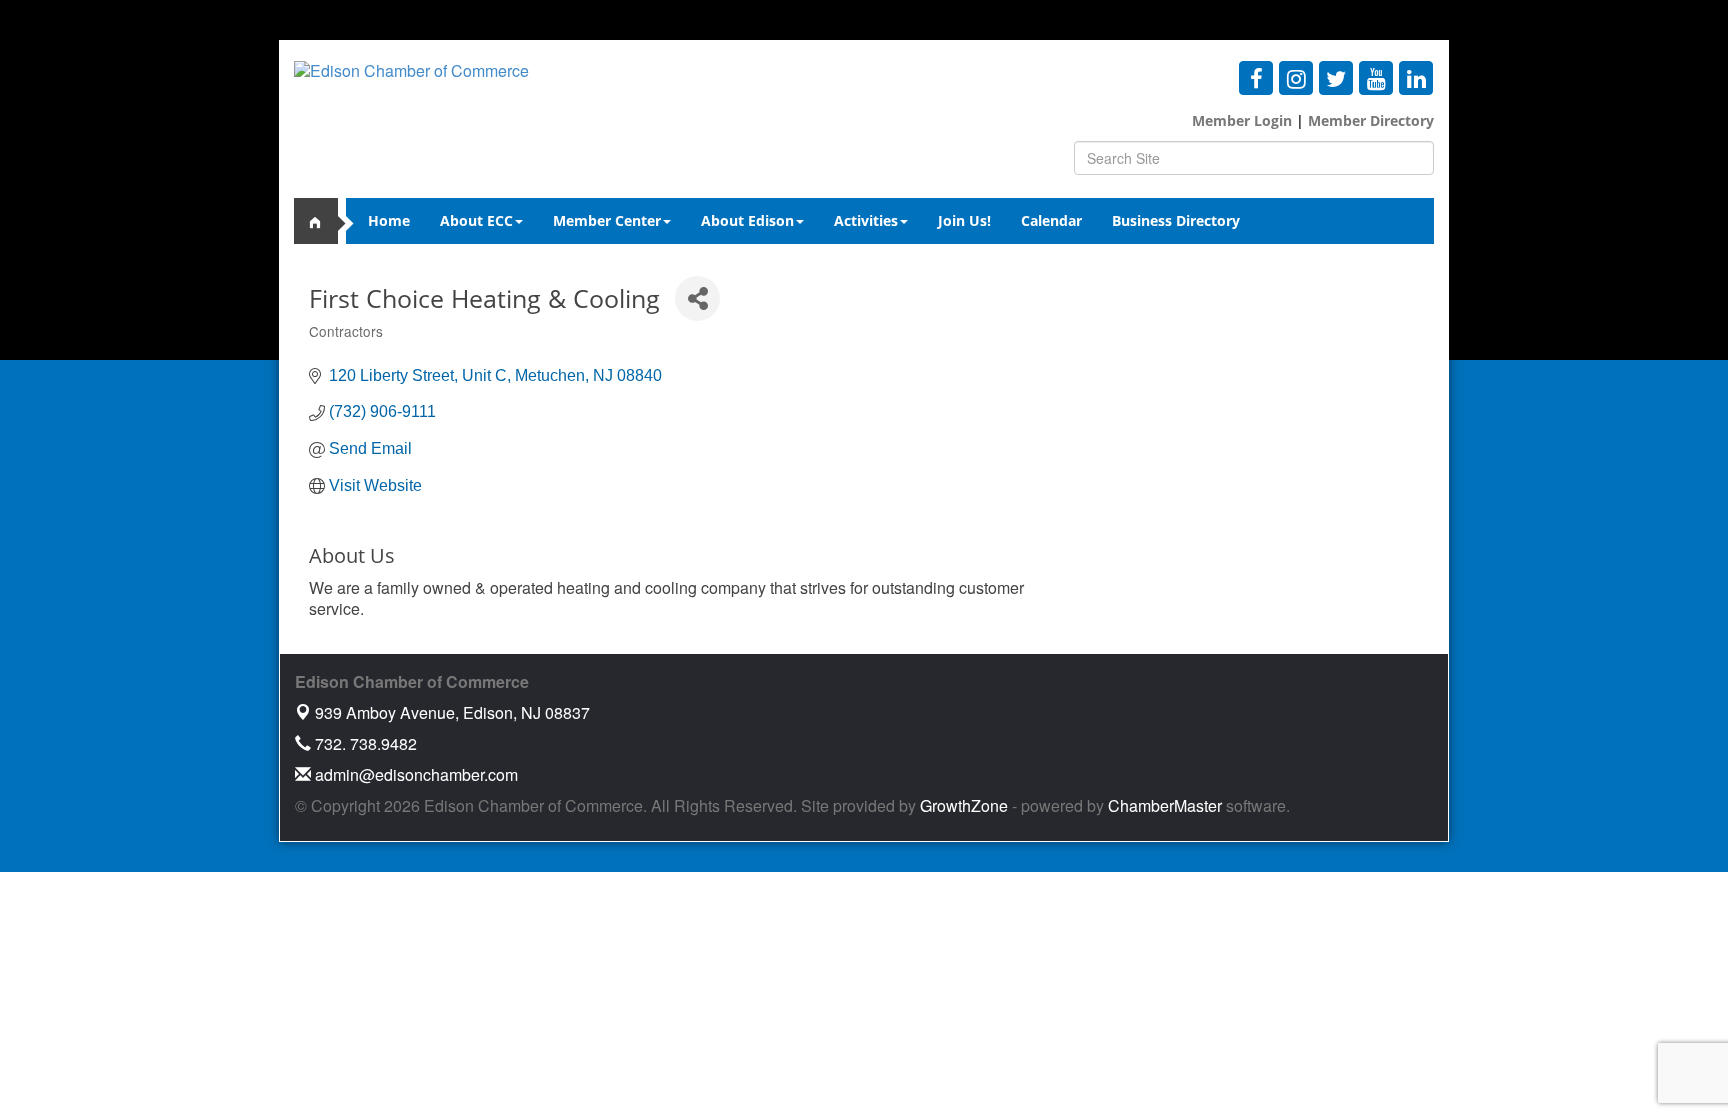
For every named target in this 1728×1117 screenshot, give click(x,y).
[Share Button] (697, 298)
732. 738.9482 (364, 743)
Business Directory (1176, 220)
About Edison (747, 220)
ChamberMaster (1165, 805)
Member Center (607, 220)
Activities (866, 220)
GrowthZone (964, 805)
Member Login (1242, 120)
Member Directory (1369, 120)
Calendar (1051, 220)
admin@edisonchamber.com (414, 774)
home (324, 221)
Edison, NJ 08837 (452, 712)
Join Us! (964, 220)
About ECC (476, 220)
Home (389, 220)
